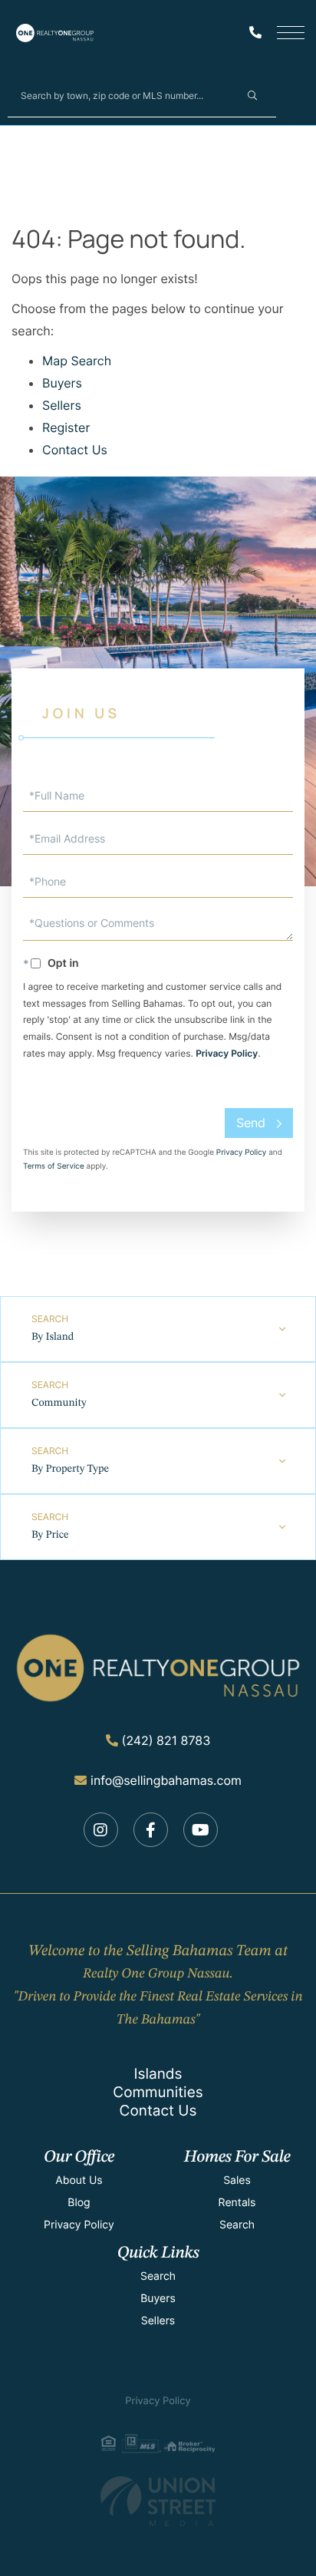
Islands (158, 2074)
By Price (50, 1535)
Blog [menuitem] (79, 2203)
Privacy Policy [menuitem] (79, 2225)
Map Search (77, 361)
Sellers (62, 405)
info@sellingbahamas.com (166, 1780)
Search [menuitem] (237, 2225)
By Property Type (70, 1469)
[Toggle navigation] (291, 33)
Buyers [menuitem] (158, 2299)
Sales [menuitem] (237, 2180)
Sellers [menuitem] (158, 2321)
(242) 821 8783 (166, 1740)
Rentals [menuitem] (237, 2203)
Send (251, 1123)
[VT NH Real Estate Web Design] (158, 2501)
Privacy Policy (227, 1053)
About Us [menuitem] (79, 2180)
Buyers (62, 383)
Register (66, 427)
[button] (252, 95)
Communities (158, 2092)
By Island (53, 1337)
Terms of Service (54, 1166)
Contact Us (75, 450)
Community (59, 1403)
